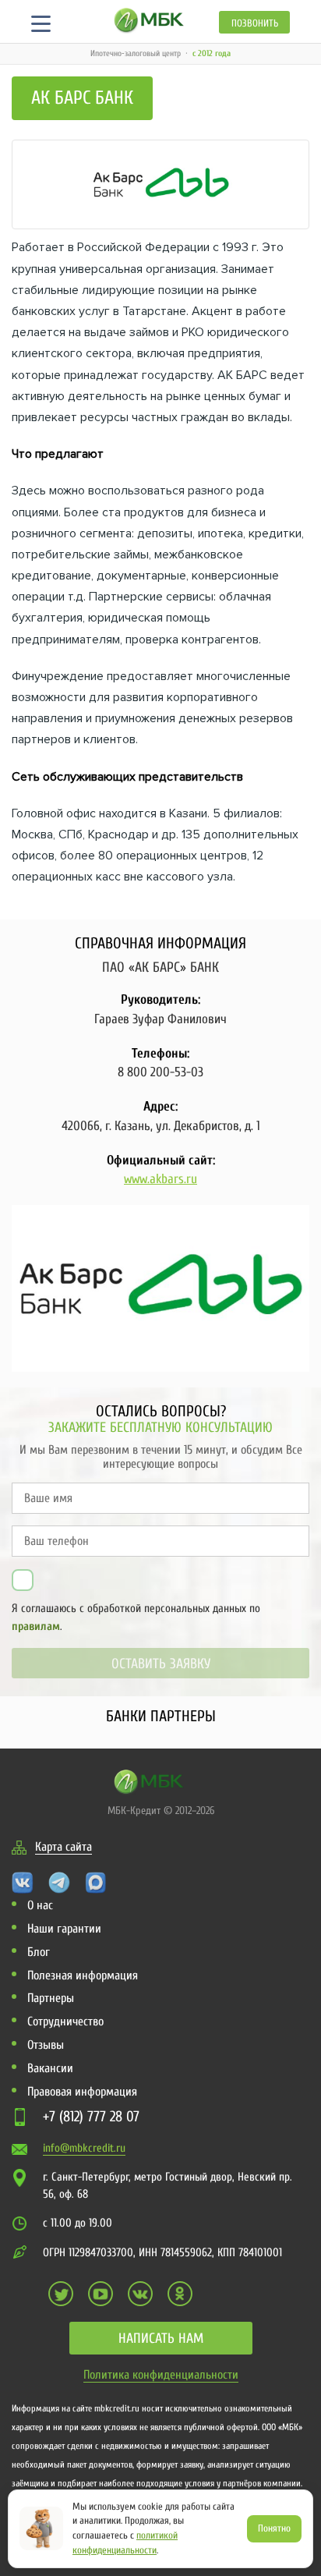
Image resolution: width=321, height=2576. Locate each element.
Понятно (274, 2528)
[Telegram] (59, 1882)
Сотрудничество (65, 2021)
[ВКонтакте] (23, 1882)
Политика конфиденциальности (161, 2375)
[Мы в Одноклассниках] (180, 2294)
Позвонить (255, 23)
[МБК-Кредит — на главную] (149, 20)
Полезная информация (83, 1975)
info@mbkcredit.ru (84, 2148)
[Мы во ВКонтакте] (140, 2294)
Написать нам (161, 2339)
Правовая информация (82, 2092)
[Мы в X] (61, 2294)
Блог (39, 1952)
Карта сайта (63, 1847)
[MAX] (96, 1882)
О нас (40, 1905)
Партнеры (51, 1998)
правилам (36, 1626)
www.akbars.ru (160, 1179)
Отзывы (46, 2045)
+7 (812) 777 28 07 (91, 2117)
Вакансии (50, 2068)
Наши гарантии (64, 1929)
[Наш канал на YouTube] (101, 2294)
